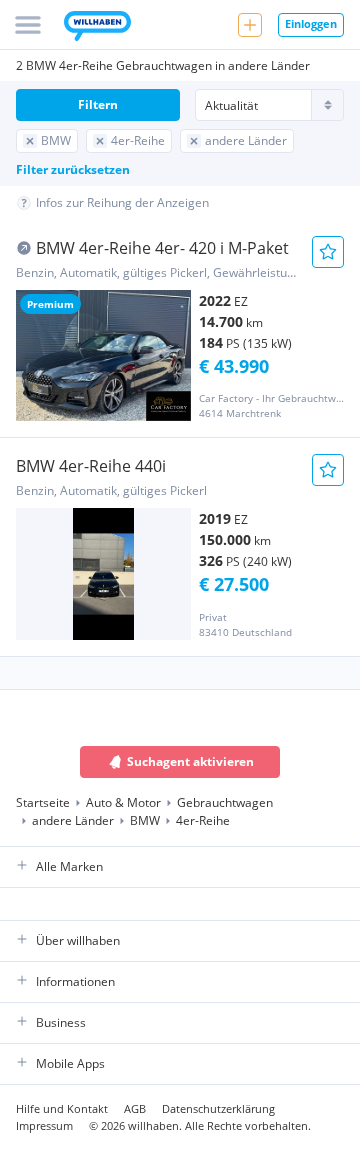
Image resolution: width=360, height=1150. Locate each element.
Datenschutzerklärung (218, 1108)
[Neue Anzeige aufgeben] (250, 25)
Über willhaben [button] (78, 940)
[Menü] (28, 25)
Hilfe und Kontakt (62, 1108)
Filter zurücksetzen (73, 169)
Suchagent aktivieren (190, 761)
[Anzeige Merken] (328, 252)
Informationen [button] (75, 981)
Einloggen (311, 23)
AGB (135, 1108)
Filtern (98, 104)
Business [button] (61, 1022)
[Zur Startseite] (97, 28)
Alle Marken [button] (69, 866)
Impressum (44, 1125)
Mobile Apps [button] (70, 1063)
